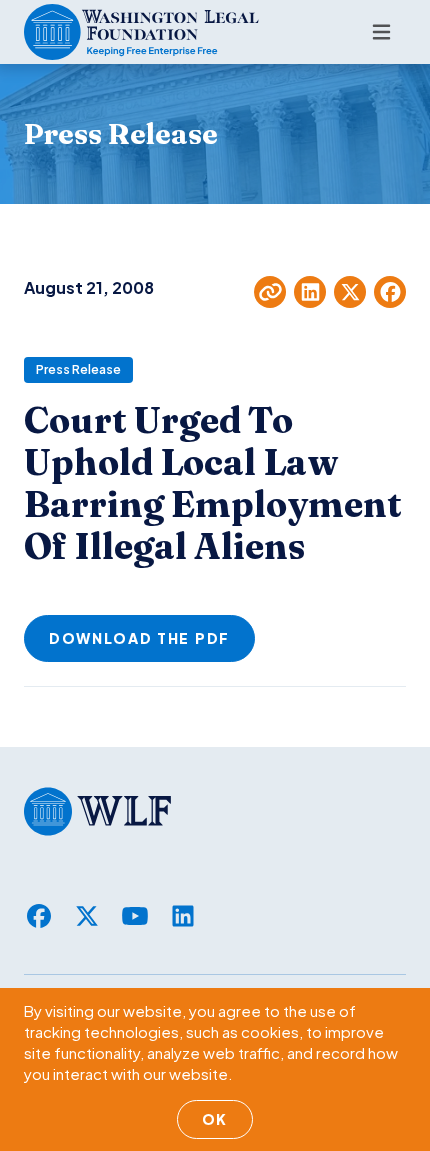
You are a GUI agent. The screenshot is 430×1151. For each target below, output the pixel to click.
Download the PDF (139, 638)
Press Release (78, 369)
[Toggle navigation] (381, 32)
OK (215, 1119)
